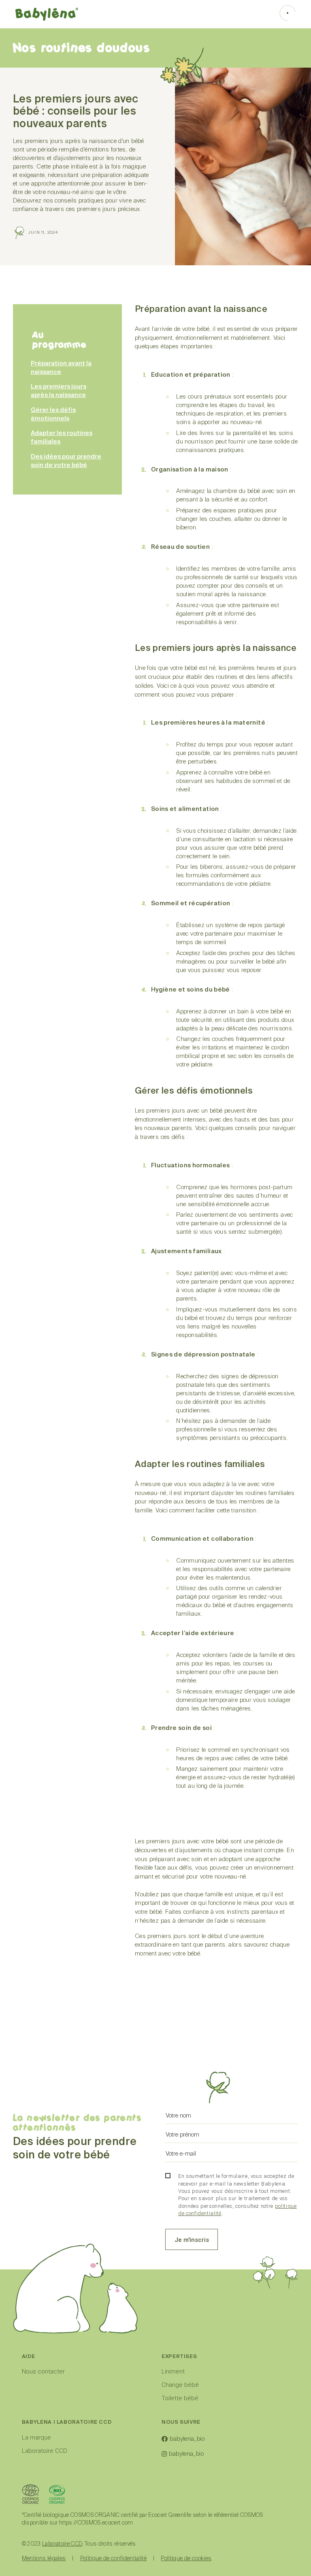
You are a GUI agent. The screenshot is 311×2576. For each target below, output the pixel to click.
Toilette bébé (180, 2398)
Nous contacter (43, 2371)
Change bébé (180, 2385)
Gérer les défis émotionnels (53, 414)
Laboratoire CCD (45, 2451)
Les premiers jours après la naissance (59, 391)
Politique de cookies (186, 2559)
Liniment (173, 2371)
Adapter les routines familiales (62, 437)
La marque (36, 2437)
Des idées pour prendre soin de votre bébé (66, 461)
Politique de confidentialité (114, 2559)
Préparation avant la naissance (61, 368)
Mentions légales (44, 2559)
